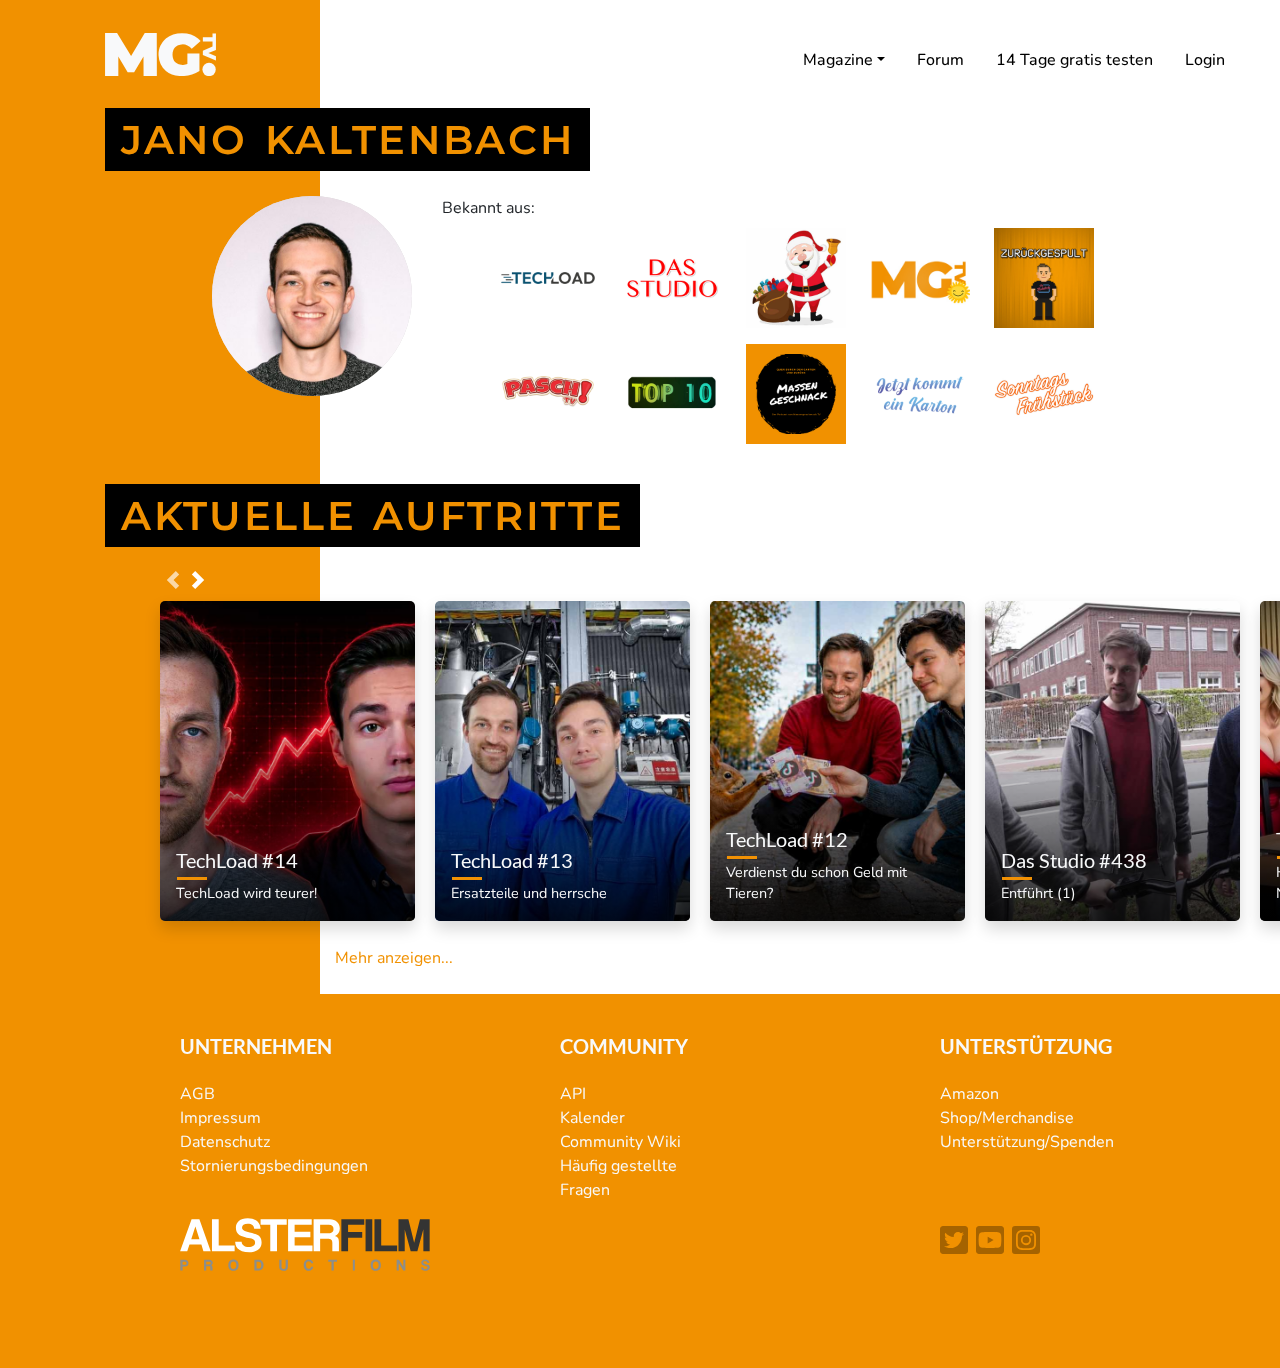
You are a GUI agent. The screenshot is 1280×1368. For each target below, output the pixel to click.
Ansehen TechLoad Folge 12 (813, 815)
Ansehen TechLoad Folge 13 (538, 836)
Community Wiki (620, 1142)
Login (1205, 60)
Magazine (838, 60)
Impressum (220, 1118)
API (573, 1094)
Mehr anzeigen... (394, 958)
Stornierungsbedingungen (274, 1166)
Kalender (592, 1118)
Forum (940, 60)
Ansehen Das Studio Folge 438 (1098, 836)
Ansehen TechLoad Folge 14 (263, 836)
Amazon (969, 1094)
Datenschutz (225, 1142)
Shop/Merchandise (1007, 1118)
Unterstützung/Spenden (1027, 1142)
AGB (197, 1094)
